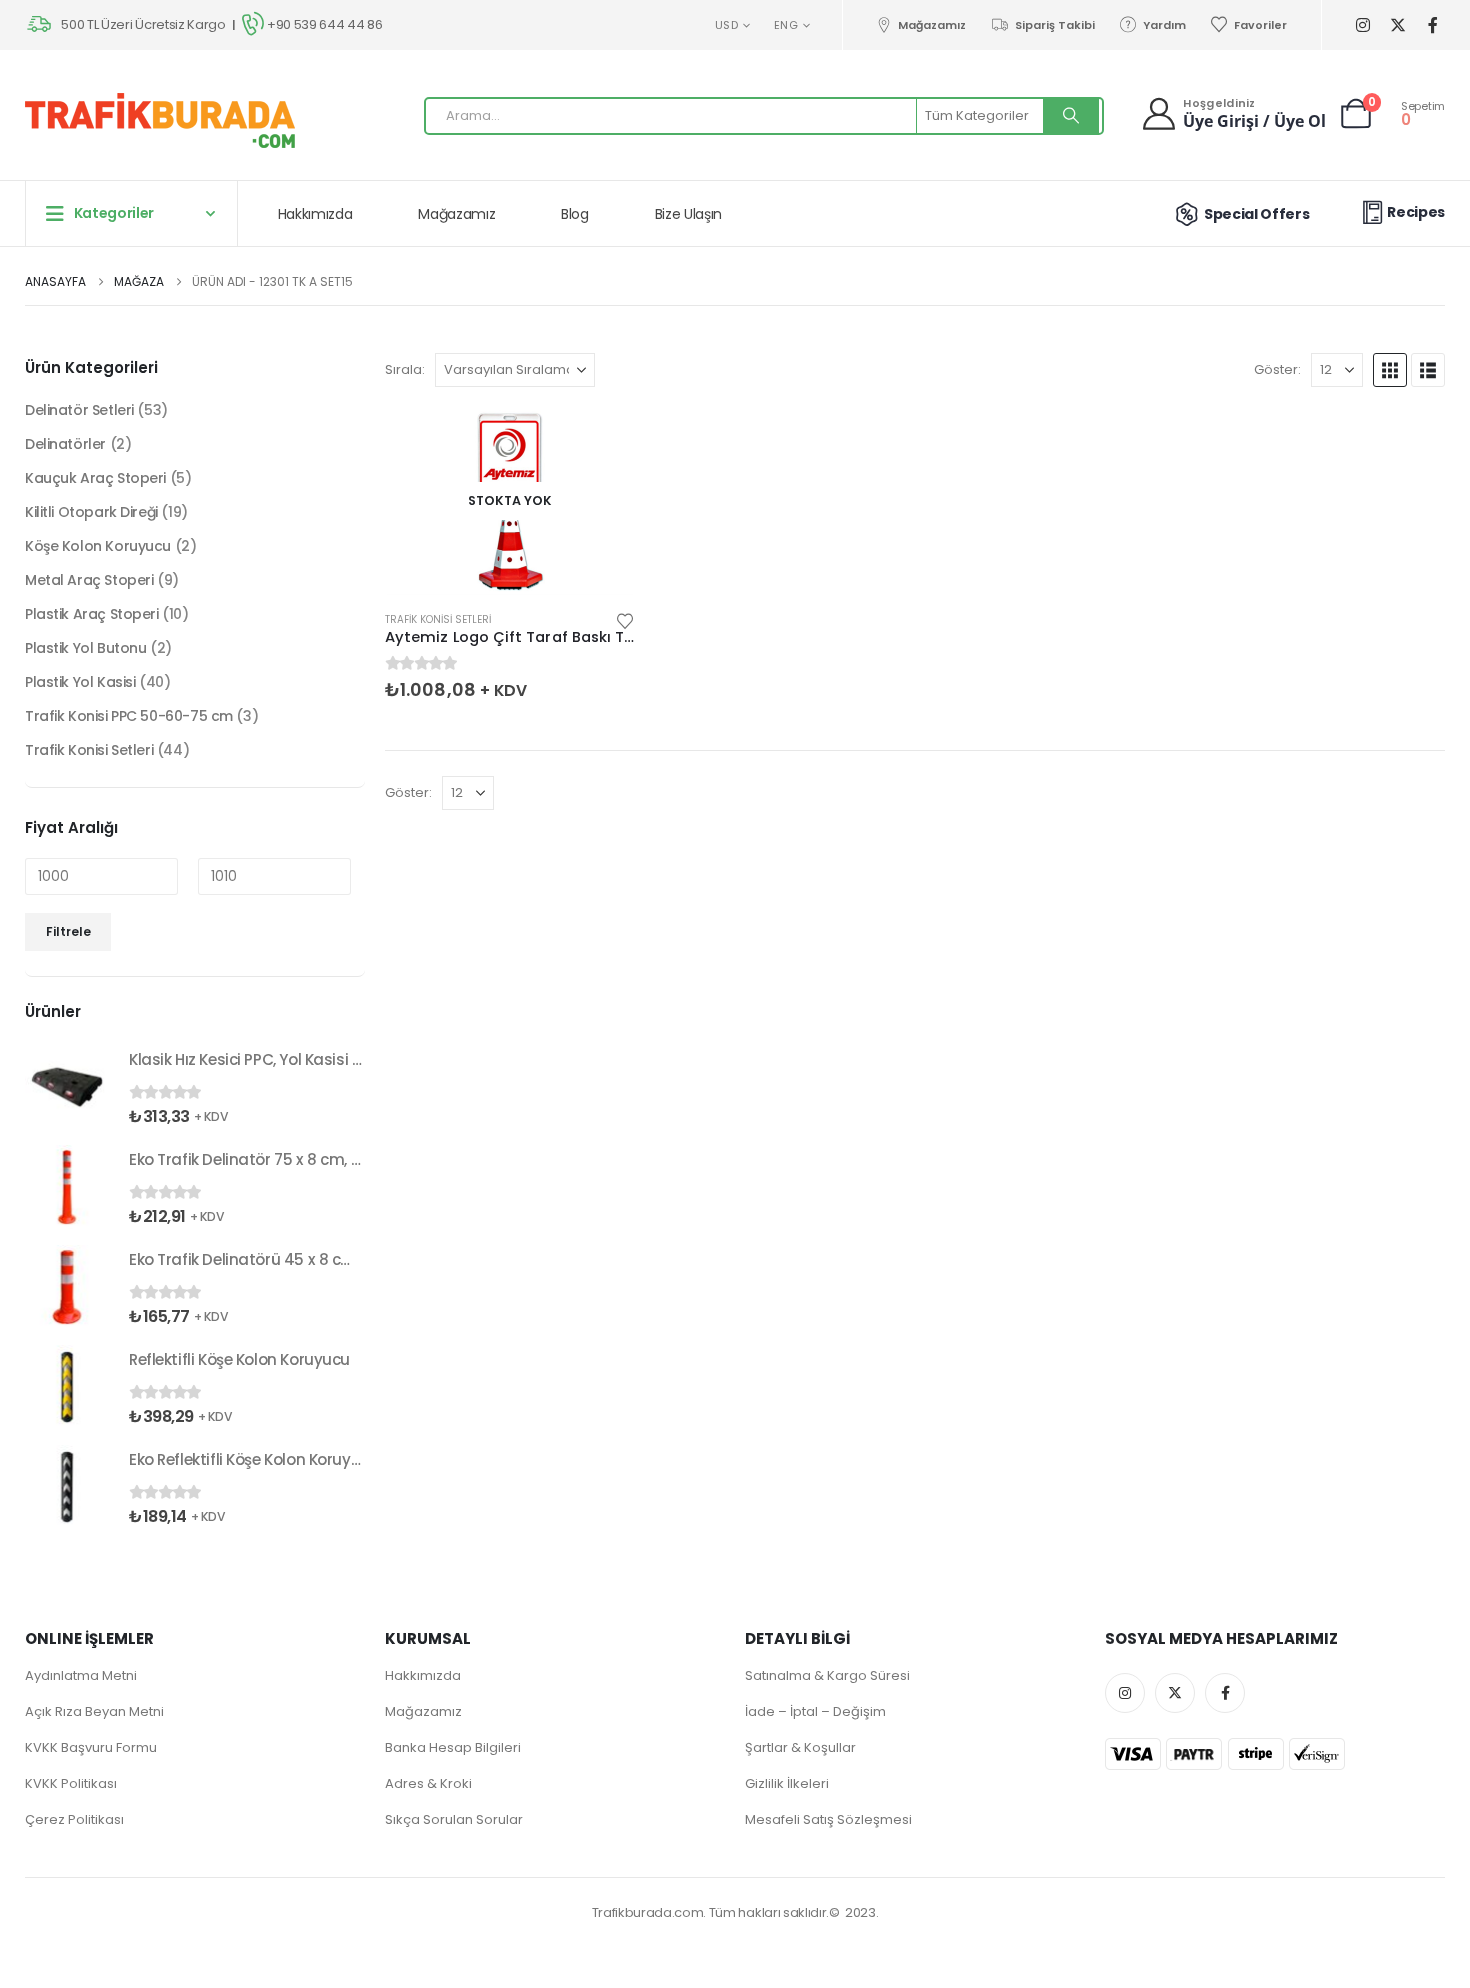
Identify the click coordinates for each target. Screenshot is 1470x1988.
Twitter (1175, 1693)
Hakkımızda (315, 214)
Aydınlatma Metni (81, 1675)
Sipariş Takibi (1054, 25)
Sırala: (405, 369)
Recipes (1416, 212)
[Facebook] (1432, 25)
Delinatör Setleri (79, 410)
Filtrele (68, 931)
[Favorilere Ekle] (625, 619)
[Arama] (1071, 116)
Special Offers (1256, 214)
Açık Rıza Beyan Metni (94, 1711)
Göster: (1277, 369)
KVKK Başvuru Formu (91, 1747)
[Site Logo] (160, 120)
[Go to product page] (67, 1087)
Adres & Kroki (428, 1783)
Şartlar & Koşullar (800, 1747)
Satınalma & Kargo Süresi (827, 1675)
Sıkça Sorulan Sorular (454, 1819)
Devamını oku (602, 440)
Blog (575, 214)
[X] (1397, 25)
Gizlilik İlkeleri (787, 1783)
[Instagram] (1362, 25)
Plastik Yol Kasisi (80, 682)
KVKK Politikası (71, 1783)
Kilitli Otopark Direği (91, 512)
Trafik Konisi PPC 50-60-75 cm (129, 716)
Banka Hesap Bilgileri (453, 1747)
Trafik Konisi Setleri (438, 619)
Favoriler (1260, 25)
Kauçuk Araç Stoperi (95, 478)
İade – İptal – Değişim (815, 1711)
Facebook (1225, 1693)
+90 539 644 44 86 (324, 24)
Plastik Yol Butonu (85, 648)
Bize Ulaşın (688, 214)
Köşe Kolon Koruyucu (98, 546)
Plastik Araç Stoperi (92, 614)
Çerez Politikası (74, 1819)
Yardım (1164, 25)
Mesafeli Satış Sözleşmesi (828, 1819)
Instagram (1125, 1693)
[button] (1390, 370)
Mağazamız (932, 25)
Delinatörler (65, 444)
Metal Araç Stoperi (89, 580)
